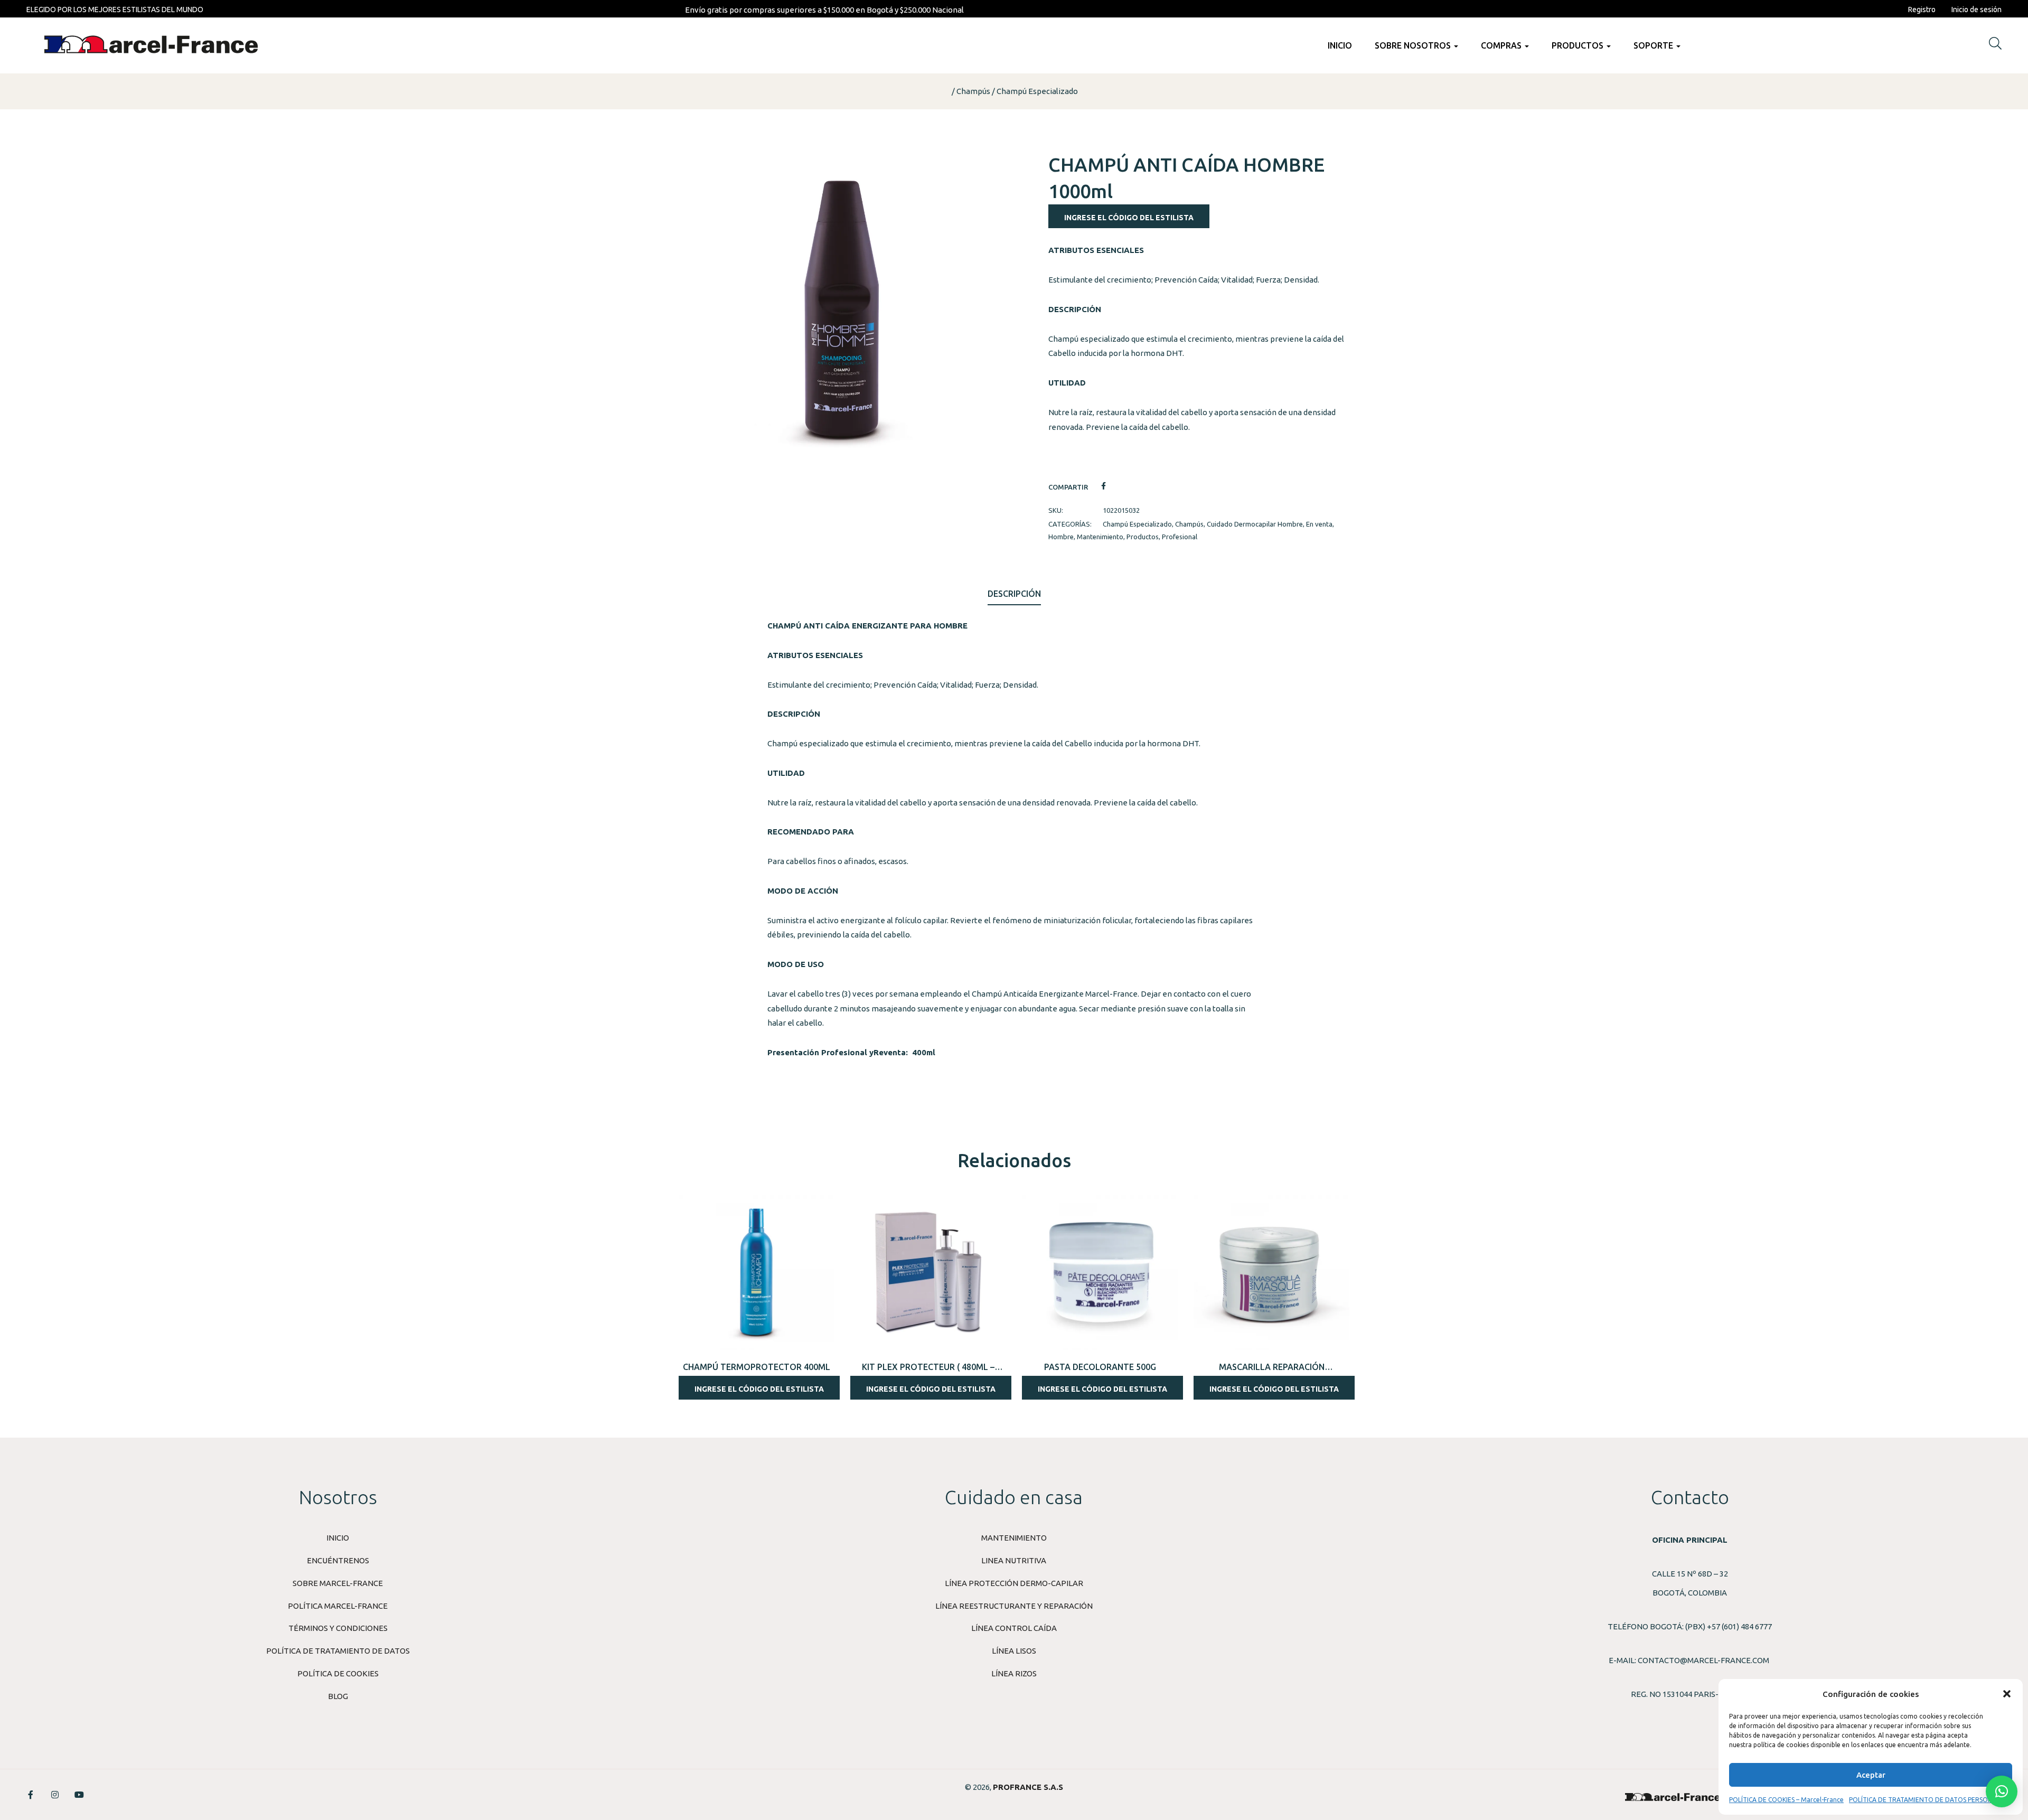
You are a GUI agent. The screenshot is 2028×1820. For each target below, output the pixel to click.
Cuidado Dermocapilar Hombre (1255, 524)
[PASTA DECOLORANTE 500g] (1100, 1273)
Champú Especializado (1037, 91)
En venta (1319, 524)
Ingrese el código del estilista (1129, 218)
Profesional (1180, 537)
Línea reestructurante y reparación (1014, 1606)
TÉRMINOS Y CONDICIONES (338, 1628)
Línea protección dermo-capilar (1014, 1583)
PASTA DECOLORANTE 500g (1100, 1367)
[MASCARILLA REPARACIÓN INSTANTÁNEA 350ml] (1271, 1273)
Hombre (1061, 537)
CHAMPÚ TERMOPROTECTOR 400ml (757, 1367)
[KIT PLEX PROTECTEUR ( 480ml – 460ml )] (928, 1273)
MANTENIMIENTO (1014, 1538)
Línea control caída (1014, 1628)
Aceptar (1871, 1775)
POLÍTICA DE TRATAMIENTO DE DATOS (338, 1651)
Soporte (1654, 45)
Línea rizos (1014, 1673)
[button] (2007, 1694)
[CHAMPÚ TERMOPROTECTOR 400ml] (757, 1273)
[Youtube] (79, 1795)
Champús (973, 91)
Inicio (1340, 45)
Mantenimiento (1100, 537)
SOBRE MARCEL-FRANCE (338, 1583)
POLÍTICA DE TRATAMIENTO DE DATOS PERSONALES (1928, 1800)
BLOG (338, 1696)
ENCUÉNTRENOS (338, 1560)
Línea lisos (1014, 1651)
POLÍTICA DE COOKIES (338, 1673)
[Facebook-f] (31, 1795)
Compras (1502, 45)
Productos (1579, 45)
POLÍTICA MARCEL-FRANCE (338, 1606)
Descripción (1014, 594)
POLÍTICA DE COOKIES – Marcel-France (1786, 1800)
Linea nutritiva (1014, 1560)
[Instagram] (55, 1795)
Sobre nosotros (1414, 45)
